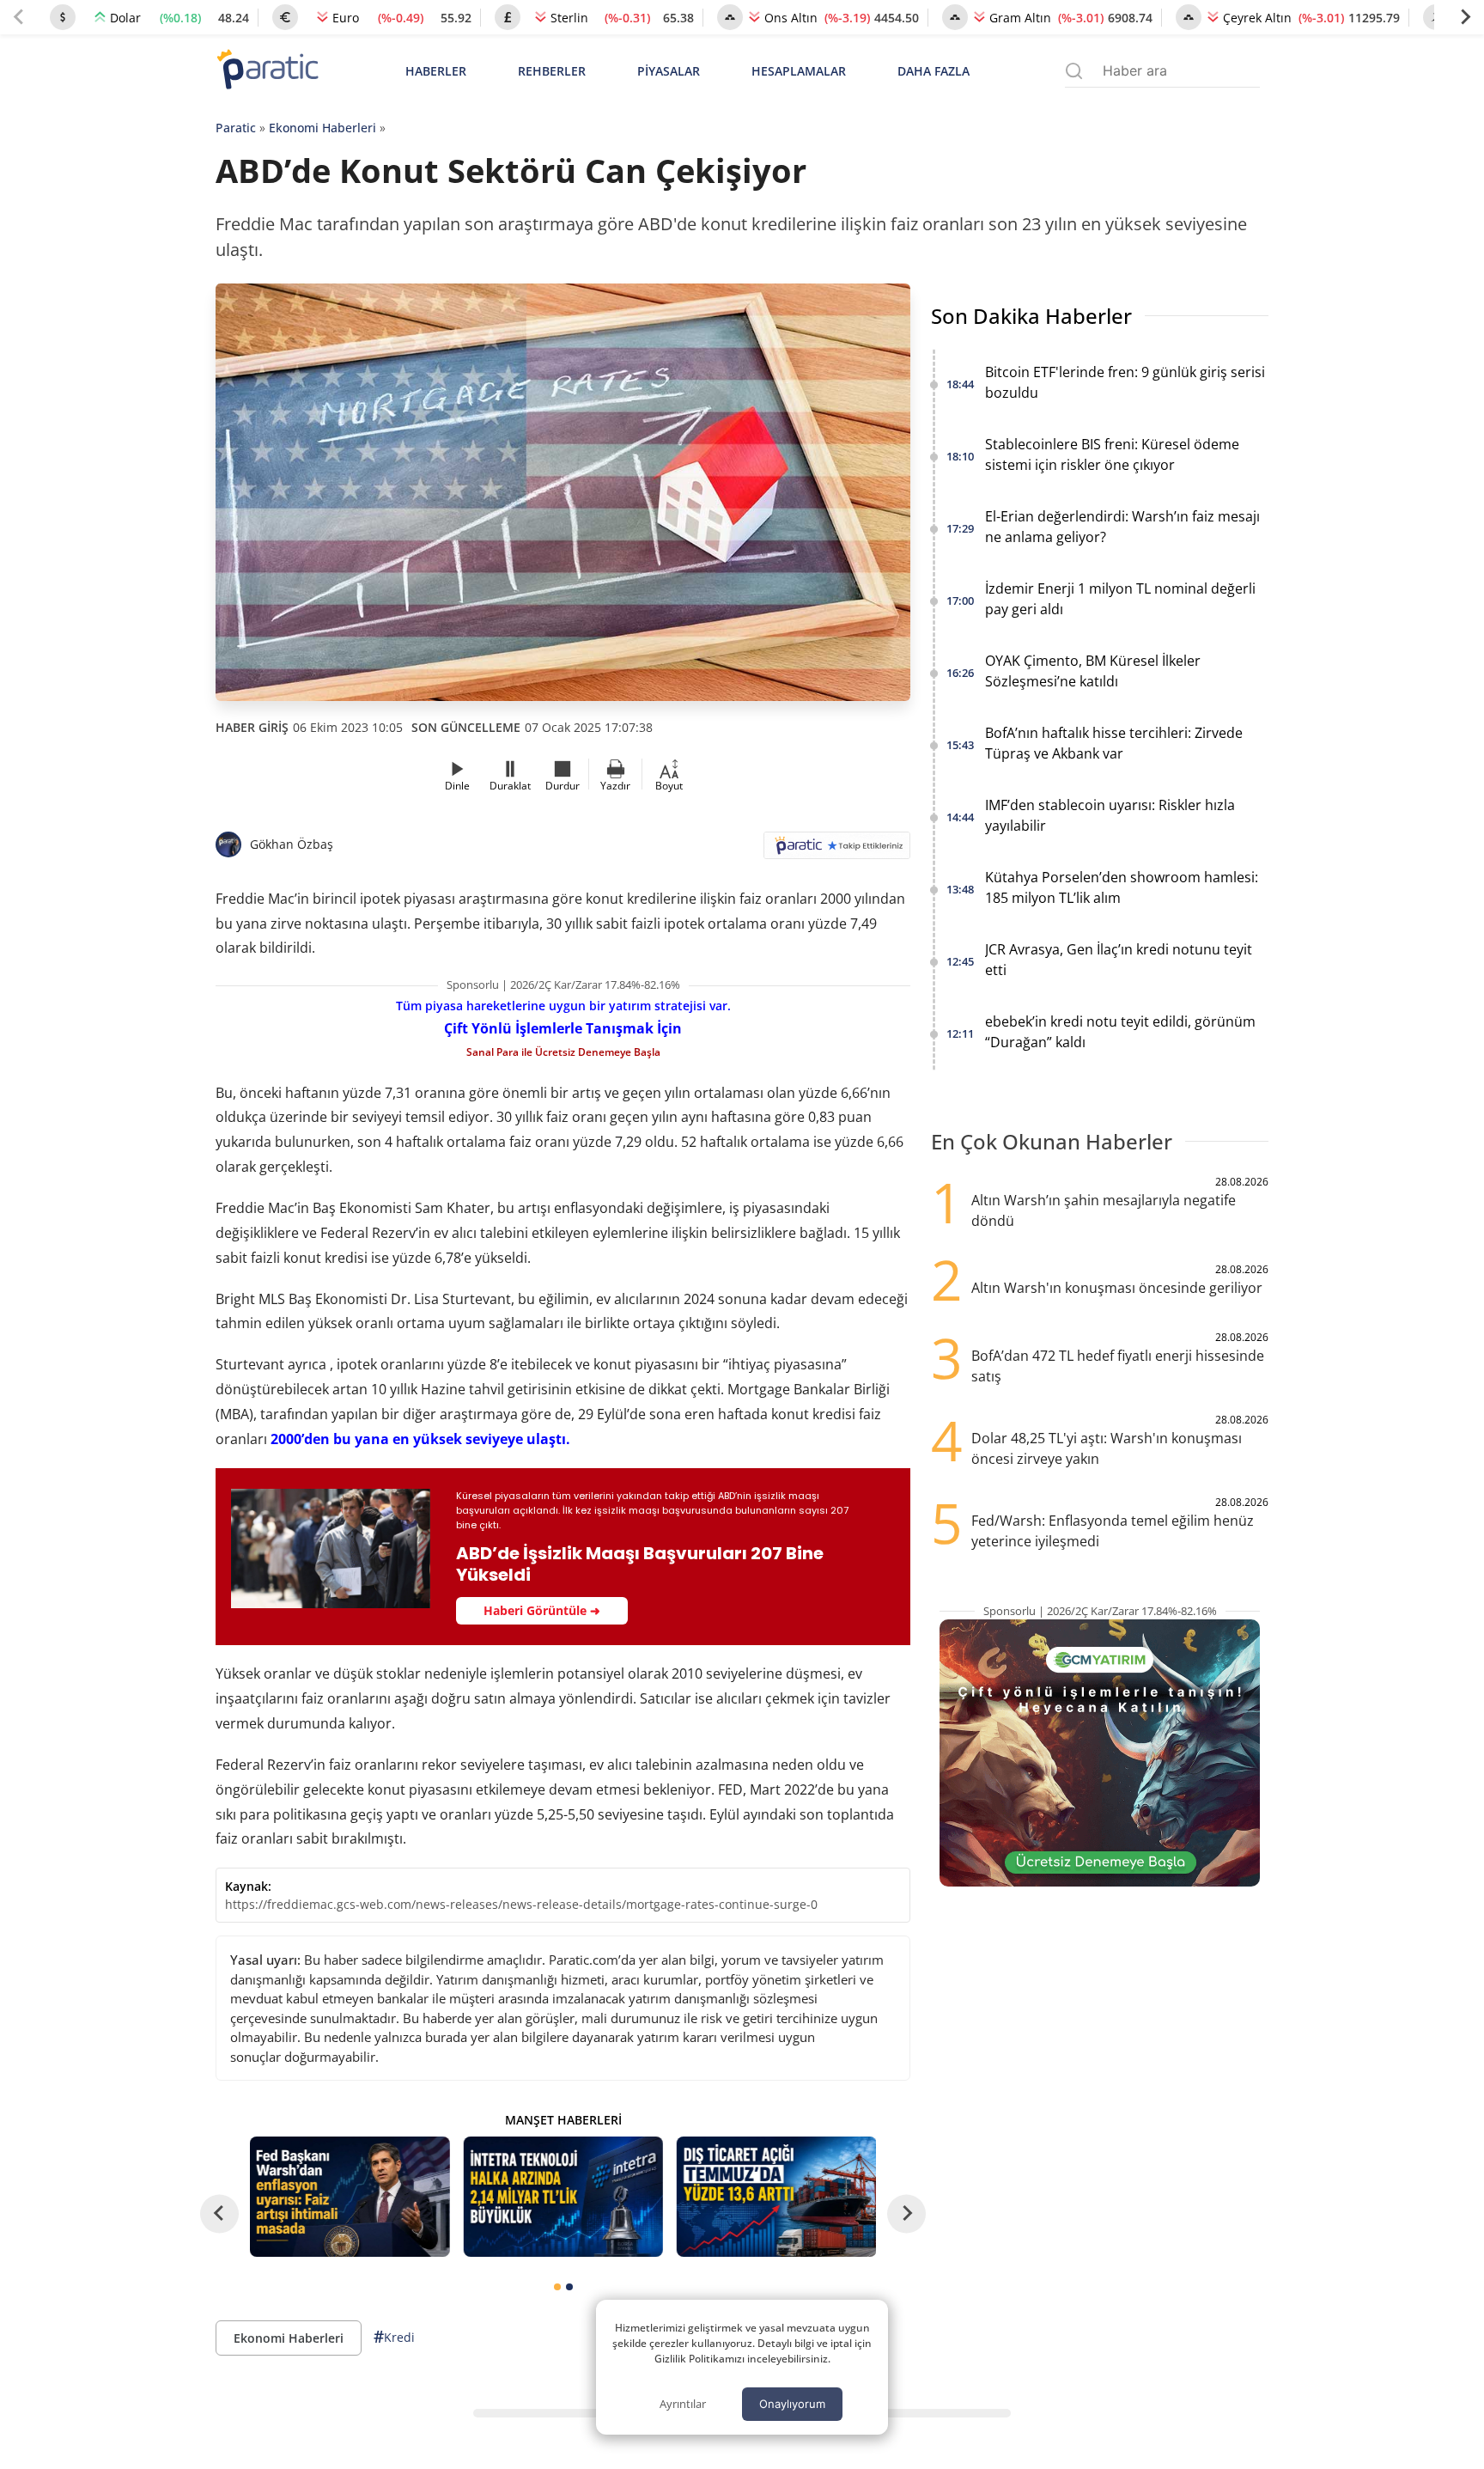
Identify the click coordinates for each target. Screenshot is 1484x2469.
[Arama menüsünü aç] (1074, 71)
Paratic (236, 128)
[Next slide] (1465, 17)
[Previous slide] (19, 17)
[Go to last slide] (219, 2213)
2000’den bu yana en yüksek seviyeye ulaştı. (420, 1439)
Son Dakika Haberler (1031, 316)
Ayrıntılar (683, 2404)
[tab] (557, 2287)
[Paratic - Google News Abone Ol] (837, 851)
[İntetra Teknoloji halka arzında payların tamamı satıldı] (563, 2196)
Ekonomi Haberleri (322, 128)
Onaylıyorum (792, 2404)
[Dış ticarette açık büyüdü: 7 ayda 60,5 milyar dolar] (776, 2196)
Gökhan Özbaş (292, 844)
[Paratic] (267, 71)
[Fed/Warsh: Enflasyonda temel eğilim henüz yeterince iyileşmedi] (350, 2196)
